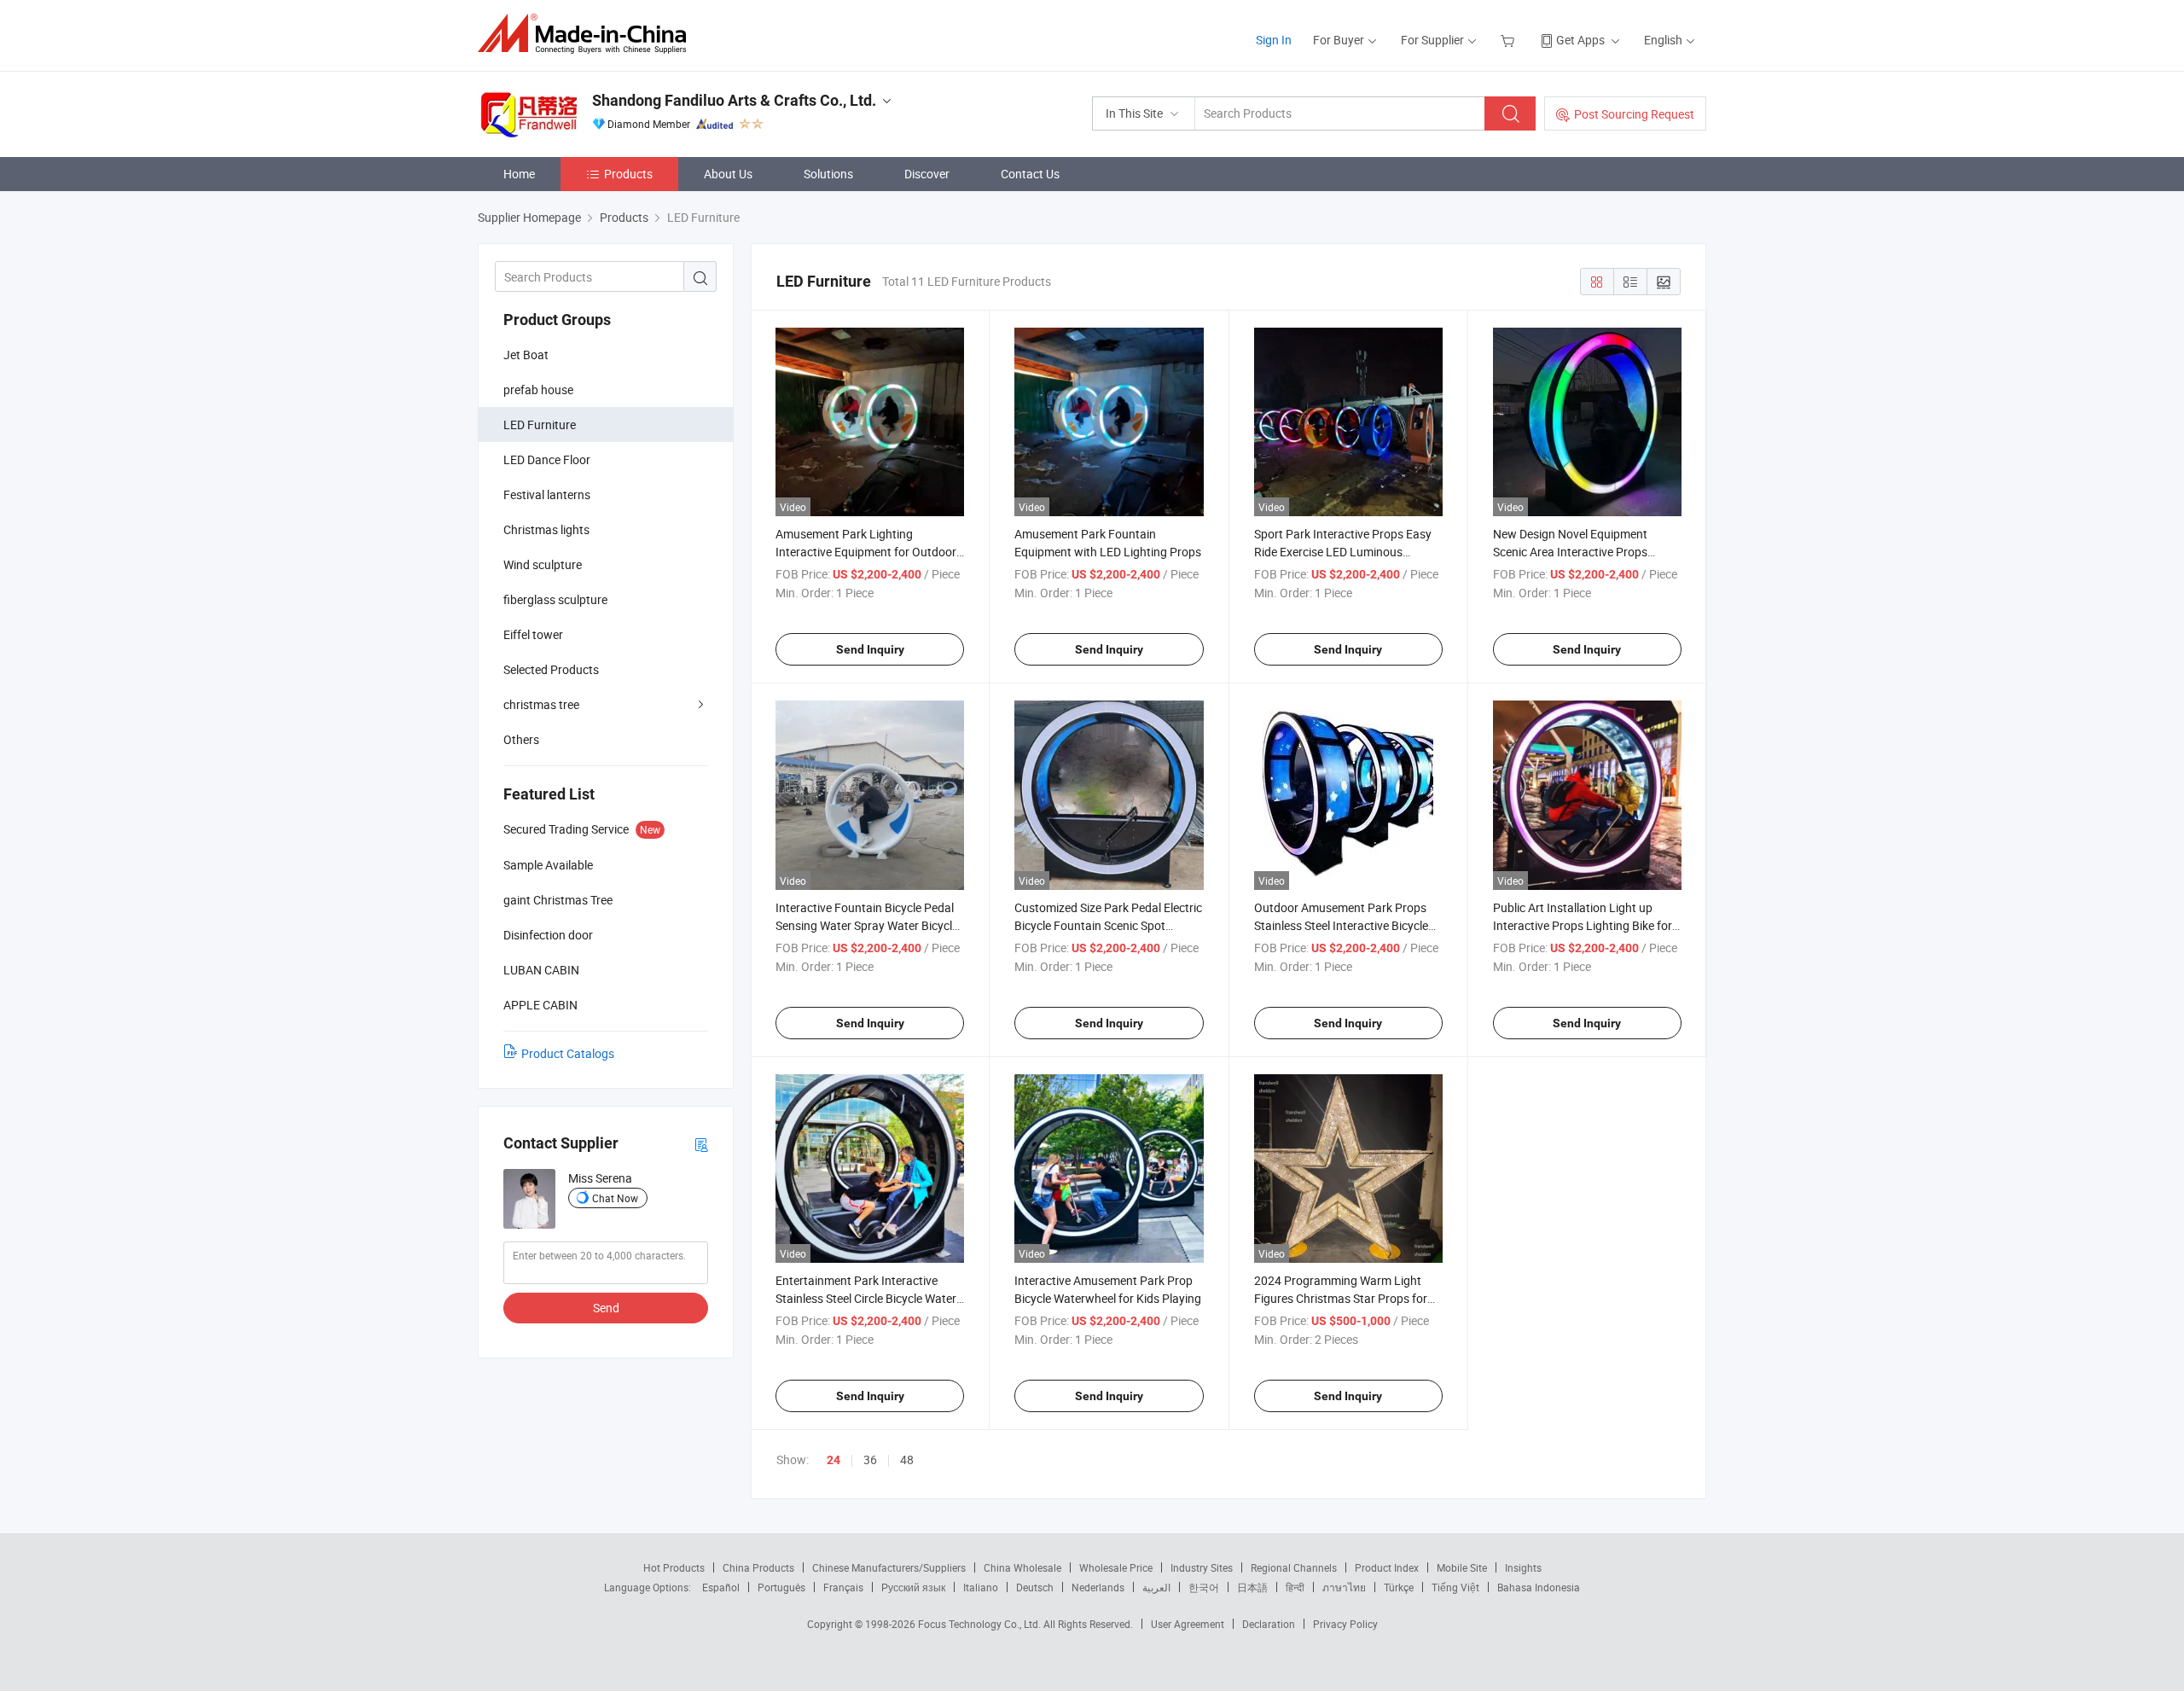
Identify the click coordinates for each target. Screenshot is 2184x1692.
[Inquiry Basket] (1510, 40)
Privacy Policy (1345, 1624)
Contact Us (1030, 174)
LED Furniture (540, 424)
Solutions (828, 174)
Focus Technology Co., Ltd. (981, 1624)
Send (606, 1308)
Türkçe (1399, 1587)
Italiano (981, 1587)
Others (521, 739)
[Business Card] (701, 1144)
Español (721, 1587)
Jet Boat (526, 355)
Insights (1523, 1567)
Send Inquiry (870, 649)
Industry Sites (1202, 1567)
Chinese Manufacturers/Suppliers (889, 1567)
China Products (758, 1567)
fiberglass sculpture (555, 599)
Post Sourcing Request (1634, 114)
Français (843, 1587)
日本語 (1252, 1587)
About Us (728, 174)
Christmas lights (546, 529)
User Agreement (1188, 1624)
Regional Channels (1294, 1567)
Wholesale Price (1116, 1567)
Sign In (1274, 40)
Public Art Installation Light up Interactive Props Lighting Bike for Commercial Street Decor (1583, 925)
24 (834, 1460)
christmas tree (541, 704)
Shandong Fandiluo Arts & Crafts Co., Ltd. (734, 100)
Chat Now (615, 1198)
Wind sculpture (543, 564)
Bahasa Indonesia (1539, 1587)
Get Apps (1580, 40)
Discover (927, 174)
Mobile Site (1462, 1567)
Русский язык (913, 1587)
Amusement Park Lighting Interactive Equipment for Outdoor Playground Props (866, 552)
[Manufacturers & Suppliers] (587, 34)
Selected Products (551, 669)
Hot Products (674, 1567)
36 (870, 1459)
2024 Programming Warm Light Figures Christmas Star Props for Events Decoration (1341, 1298)
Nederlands (1098, 1587)
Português (781, 1587)
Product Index (1387, 1567)
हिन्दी (1295, 1587)
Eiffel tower (533, 634)
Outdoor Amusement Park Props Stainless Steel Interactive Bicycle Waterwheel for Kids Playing (1341, 925)
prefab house (538, 390)
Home (519, 174)
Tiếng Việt (1455, 1587)
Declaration (1269, 1624)
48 (907, 1459)
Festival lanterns (547, 494)
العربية (1156, 1587)
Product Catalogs (568, 1053)
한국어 (1204, 1587)
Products (628, 174)
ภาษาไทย (1344, 1587)
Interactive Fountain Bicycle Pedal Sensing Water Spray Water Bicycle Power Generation (867, 925)
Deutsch (1035, 1587)
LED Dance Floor (547, 459)
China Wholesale (1022, 1567)
